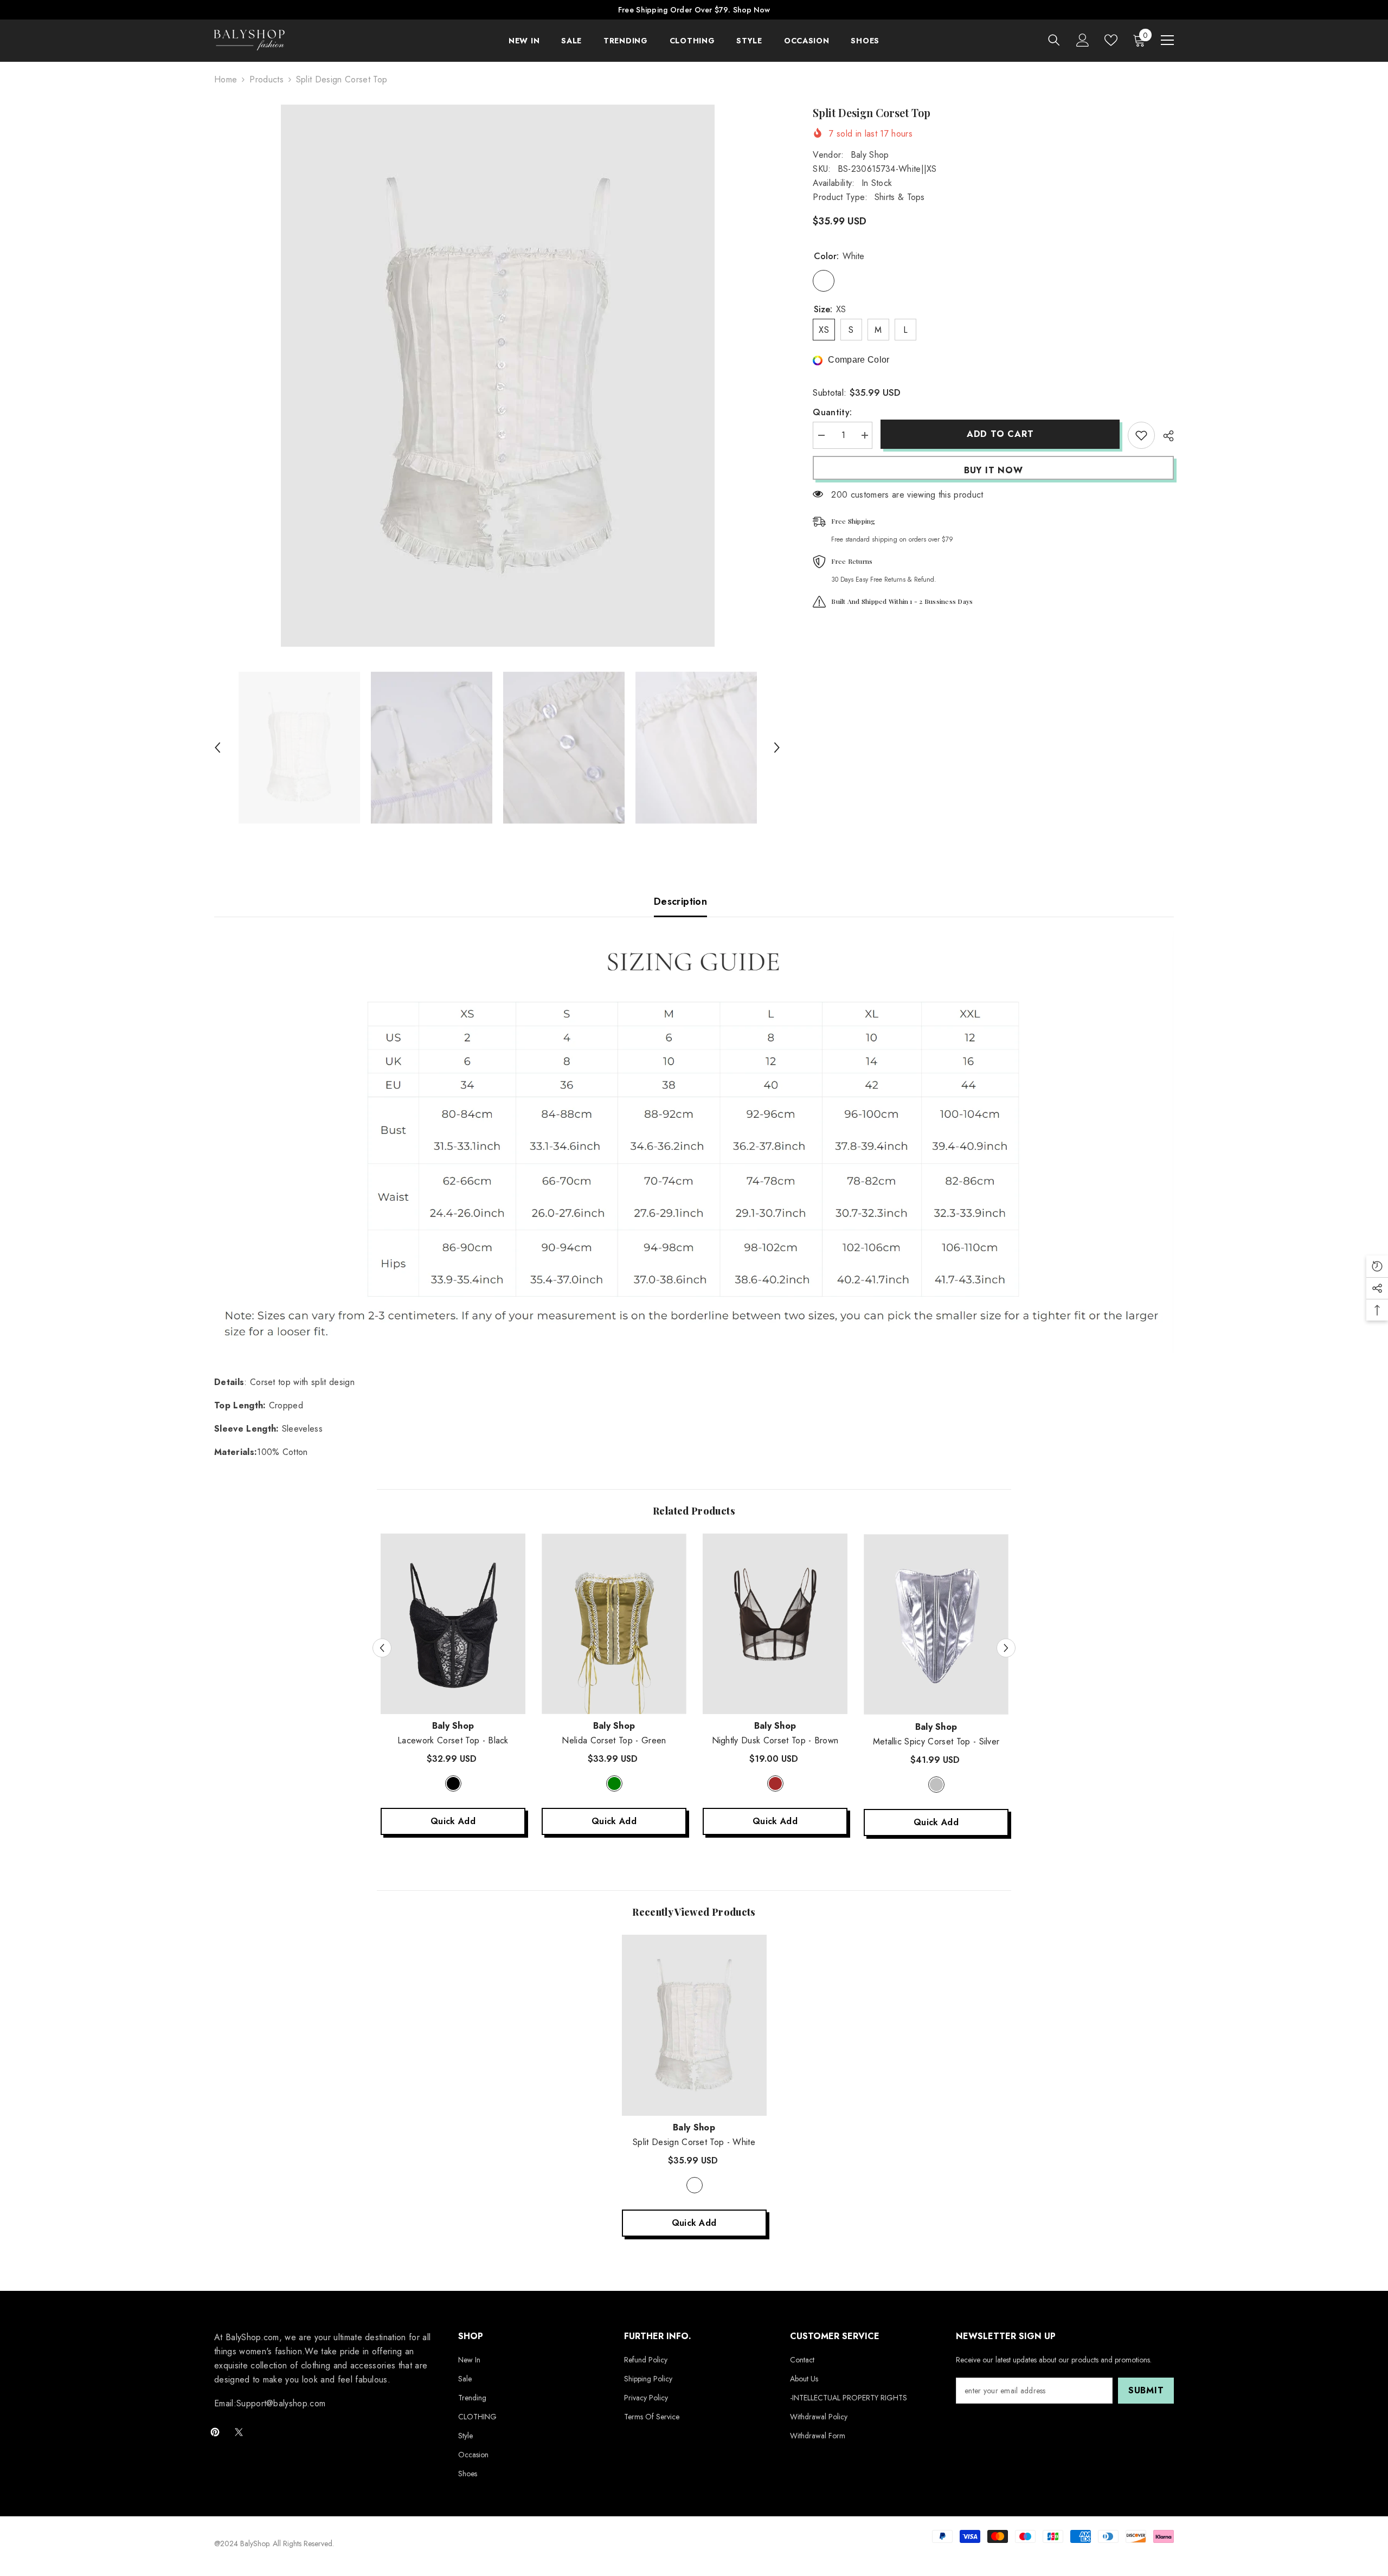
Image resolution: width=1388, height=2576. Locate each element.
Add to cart (1000, 434)
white (695, 2185)
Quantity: (832, 412)
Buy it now (994, 470)
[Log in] (1083, 40)
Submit (1146, 2390)
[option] (497, 376)
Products (266, 79)
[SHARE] (1164, 436)
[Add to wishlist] (1141, 435)
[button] (217, 748)
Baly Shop (870, 155)
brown (775, 1783)
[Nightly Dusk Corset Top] (775, 1624)
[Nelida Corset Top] (614, 1624)
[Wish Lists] (1111, 40)
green (614, 1783)
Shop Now (751, 10)
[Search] (1054, 40)
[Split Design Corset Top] (694, 2025)
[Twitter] (239, 2432)
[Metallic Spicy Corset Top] (936, 1625)
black (453, 1783)
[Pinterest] (215, 2432)
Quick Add (453, 1821)
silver (936, 1785)
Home (226, 79)
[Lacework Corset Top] (453, 1624)
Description (680, 901)
